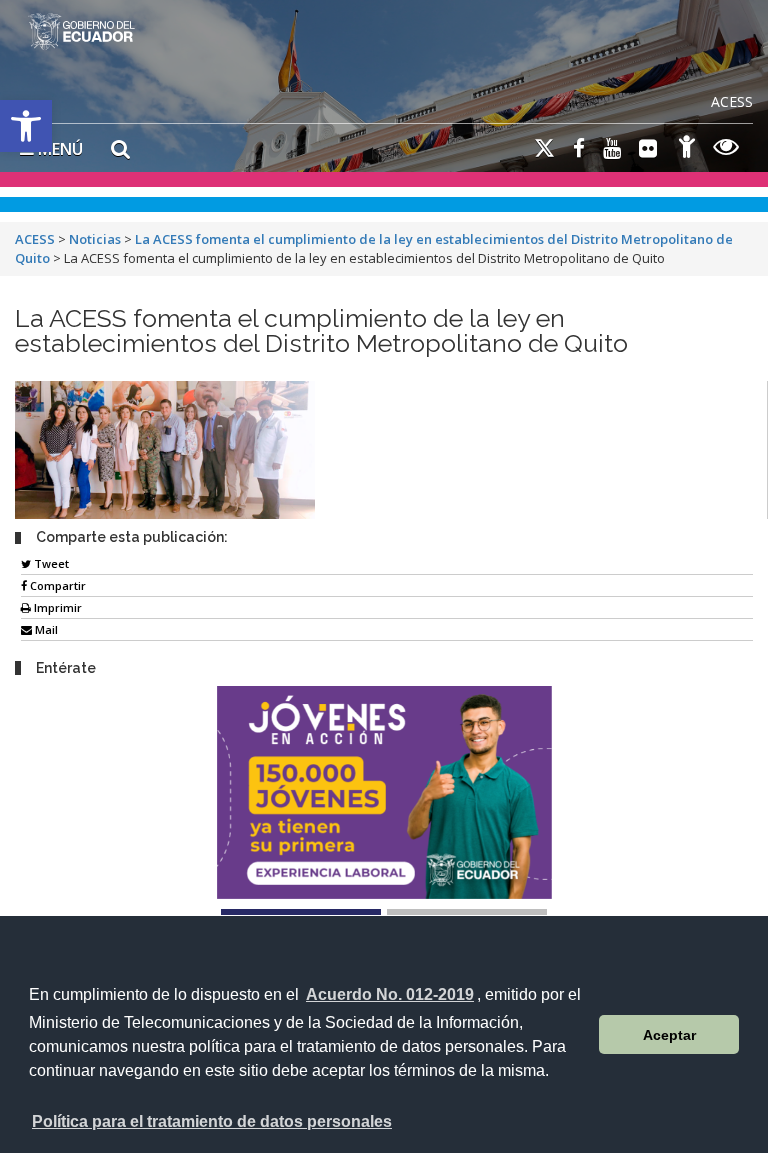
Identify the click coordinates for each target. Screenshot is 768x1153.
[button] (26, 126)
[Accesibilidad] (687, 149)
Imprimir (56, 607)
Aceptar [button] (669, 1035)
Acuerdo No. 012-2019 (390, 994)
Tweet (50, 563)
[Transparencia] (726, 149)
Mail (45, 629)
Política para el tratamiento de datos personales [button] (212, 1121)
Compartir (56, 585)
